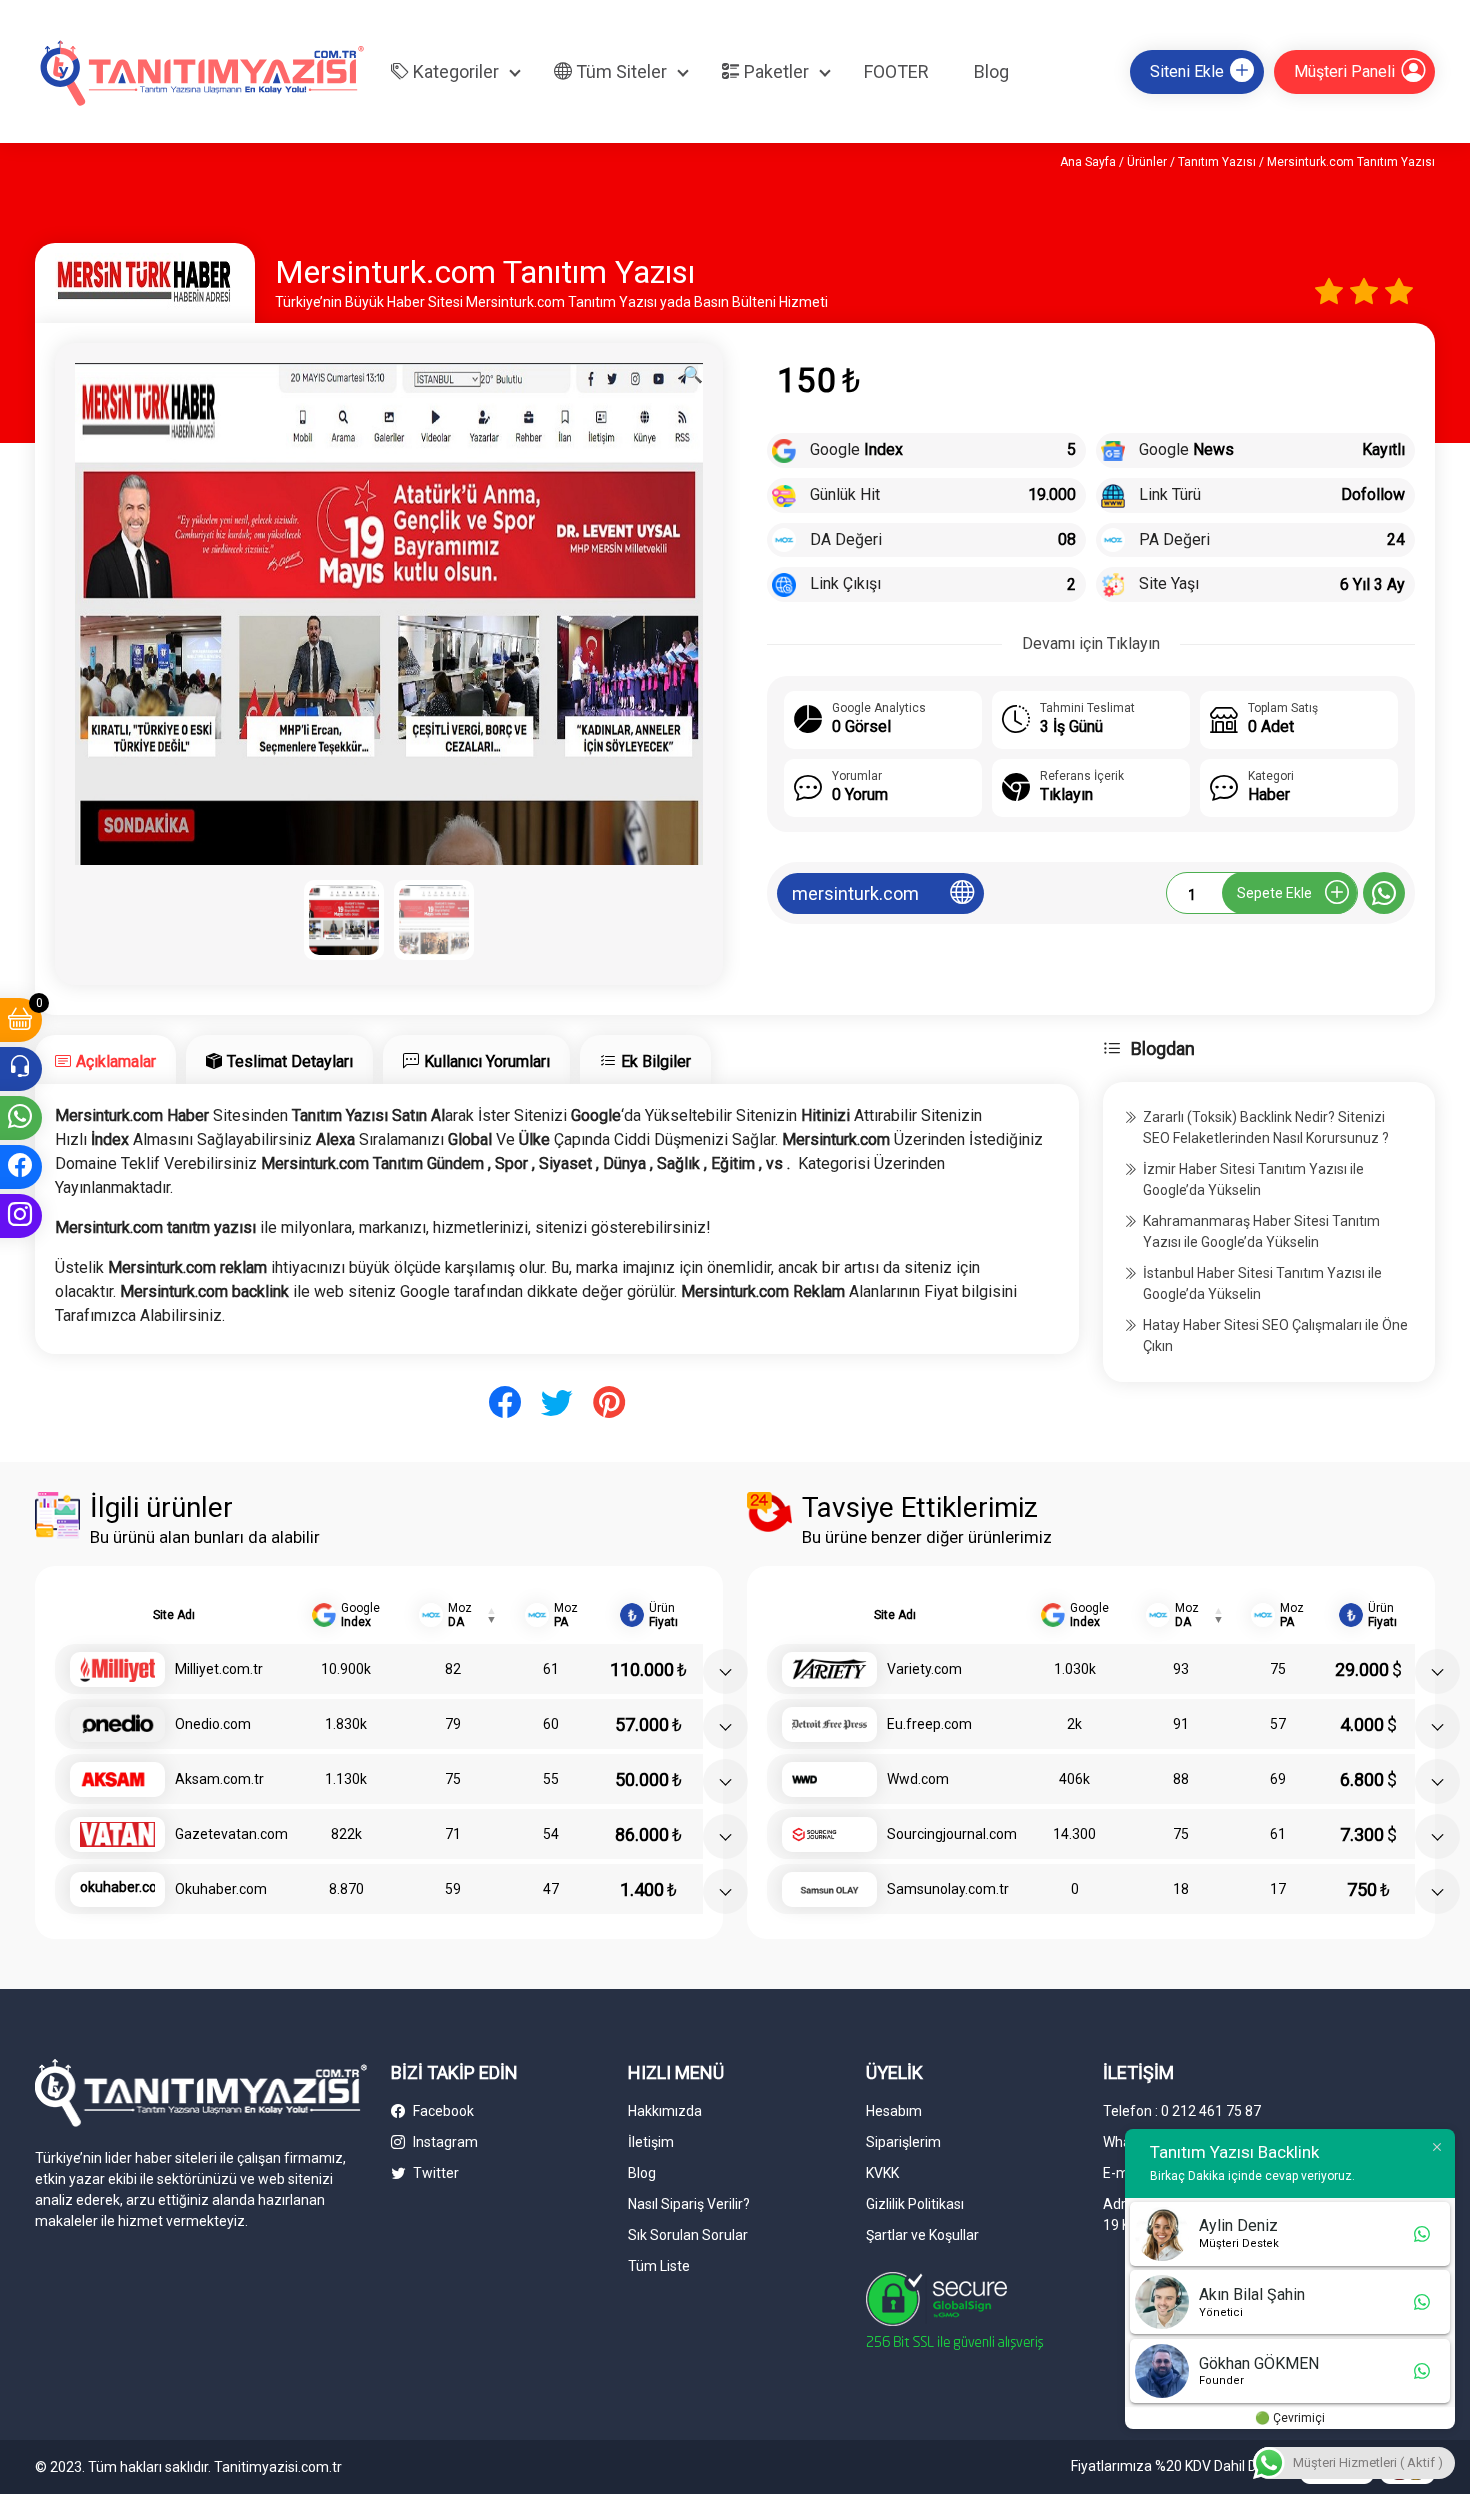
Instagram (444, 2142)
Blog (991, 71)
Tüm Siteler (619, 71)
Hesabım (894, 2111)
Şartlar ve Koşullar (922, 2235)
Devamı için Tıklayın (1091, 643)
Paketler (774, 71)
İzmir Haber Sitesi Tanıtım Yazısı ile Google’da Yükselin (1253, 1179)
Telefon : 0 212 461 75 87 (1182, 2111)
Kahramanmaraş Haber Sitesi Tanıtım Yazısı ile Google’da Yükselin (1261, 1231)
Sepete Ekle (1274, 893)
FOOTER (896, 71)
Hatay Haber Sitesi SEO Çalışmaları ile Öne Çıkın (1275, 1335)
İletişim (651, 2142)
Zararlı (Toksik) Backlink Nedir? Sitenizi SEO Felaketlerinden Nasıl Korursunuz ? (1266, 1127)
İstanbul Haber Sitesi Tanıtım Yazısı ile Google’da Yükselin (1262, 1283)
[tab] (105, 1059)
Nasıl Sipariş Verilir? (689, 2204)
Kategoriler (454, 71)
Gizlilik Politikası (915, 2204)
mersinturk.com (855, 893)
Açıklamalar (116, 1061)
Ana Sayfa (1088, 162)
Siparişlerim (903, 2142)
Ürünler (1147, 162)
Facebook (442, 2111)
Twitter (434, 2173)
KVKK (882, 2173)
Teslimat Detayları (290, 1061)
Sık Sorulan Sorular (688, 2235)
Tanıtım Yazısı (1217, 162)
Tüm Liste (659, 2266)
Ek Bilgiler (656, 1061)
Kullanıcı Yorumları (487, 1061)
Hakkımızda (665, 2111)
